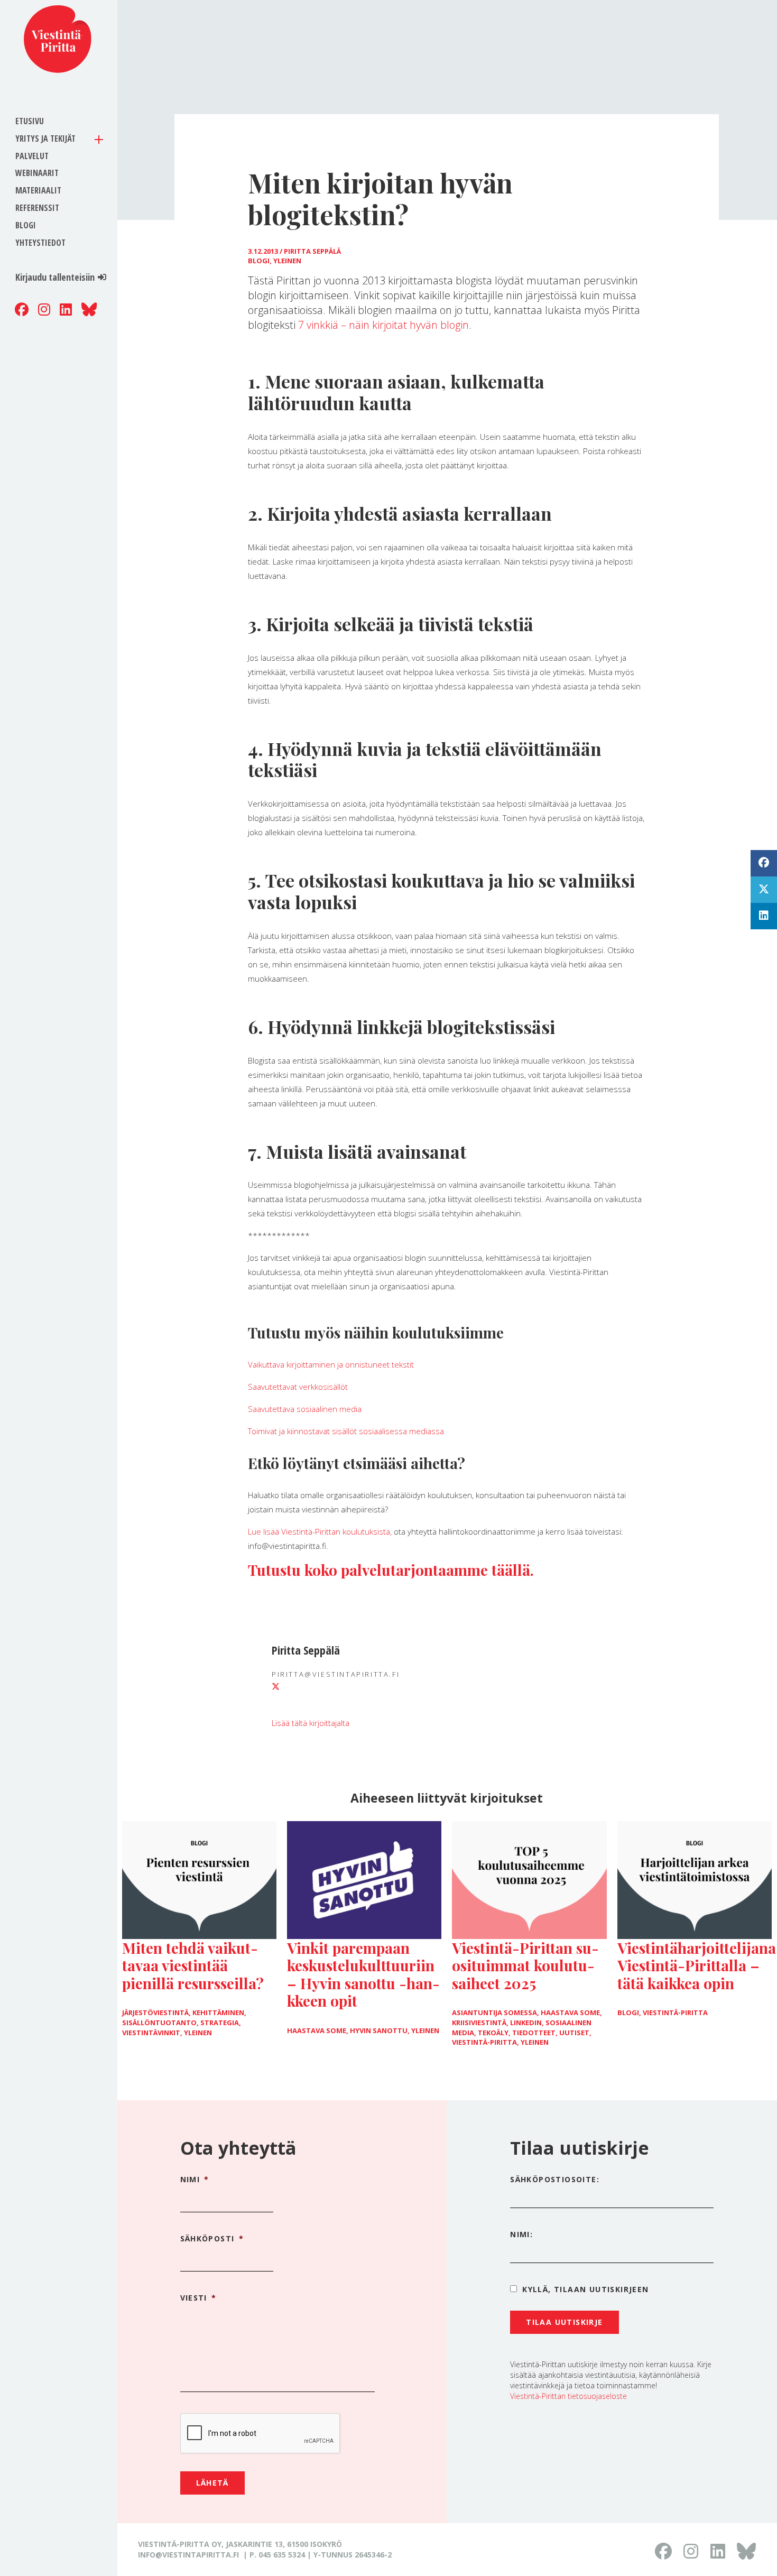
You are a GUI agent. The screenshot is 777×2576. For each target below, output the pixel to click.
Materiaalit (38, 190)
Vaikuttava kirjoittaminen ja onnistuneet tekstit (331, 1364)
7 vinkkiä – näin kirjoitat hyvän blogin (383, 325)
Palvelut (32, 156)
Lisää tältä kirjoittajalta (311, 1723)
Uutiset (574, 2033)
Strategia (220, 2023)
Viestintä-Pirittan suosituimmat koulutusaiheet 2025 (525, 1965)
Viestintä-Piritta (484, 2042)
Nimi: (521, 2234)
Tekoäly (493, 2033)
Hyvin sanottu (379, 2030)
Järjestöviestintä (155, 2012)
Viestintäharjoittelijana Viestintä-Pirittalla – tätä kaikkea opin (697, 1965)
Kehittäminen (218, 2012)
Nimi (195, 2180)
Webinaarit (37, 173)
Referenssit (37, 208)
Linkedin (526, 2023)
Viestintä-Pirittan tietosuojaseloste (568, 2396)
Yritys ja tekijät (45, 139)
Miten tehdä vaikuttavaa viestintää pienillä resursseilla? (193, 1965)
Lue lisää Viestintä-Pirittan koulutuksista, (321, 1531)
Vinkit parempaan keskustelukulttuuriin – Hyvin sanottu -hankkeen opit (363, 1974)
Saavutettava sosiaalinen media (305, 1409)
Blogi (26, 225)
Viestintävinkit (151, 2033)
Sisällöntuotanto (159, 2023)
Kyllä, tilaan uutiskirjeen (585, 2289)
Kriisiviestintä (479, 2023)
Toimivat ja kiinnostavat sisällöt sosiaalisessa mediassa (346, 1431)
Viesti (198, 2298)
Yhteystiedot (40, 243)
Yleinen (287, 261)
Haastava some (317, 2030)
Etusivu (30, 121)
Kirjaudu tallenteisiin (55, 277)
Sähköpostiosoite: (555, 2179)
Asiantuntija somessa (494, 2012)
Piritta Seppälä (312, 251)
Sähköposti (212, 2239)
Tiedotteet (534, 2033)
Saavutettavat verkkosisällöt (298, 1387)
